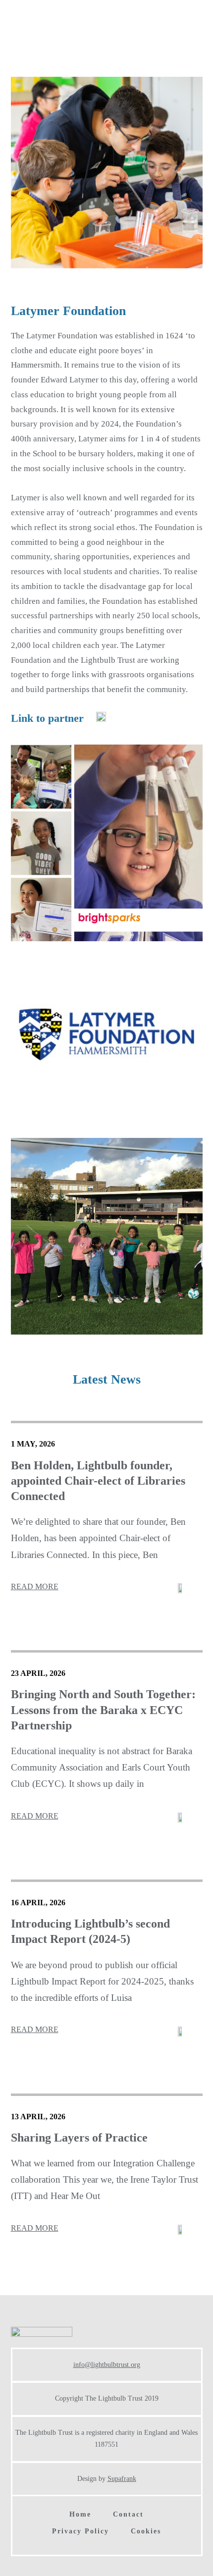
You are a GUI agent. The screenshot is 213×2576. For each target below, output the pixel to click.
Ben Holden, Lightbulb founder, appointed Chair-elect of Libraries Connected (98, 1481)
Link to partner (47, 718)
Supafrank (122, 2479)
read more (35, 1586)
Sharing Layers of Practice (79, 2138)
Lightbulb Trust (64, 36)
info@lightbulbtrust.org (107, 2365)
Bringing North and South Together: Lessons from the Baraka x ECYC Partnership (103, 1710)
